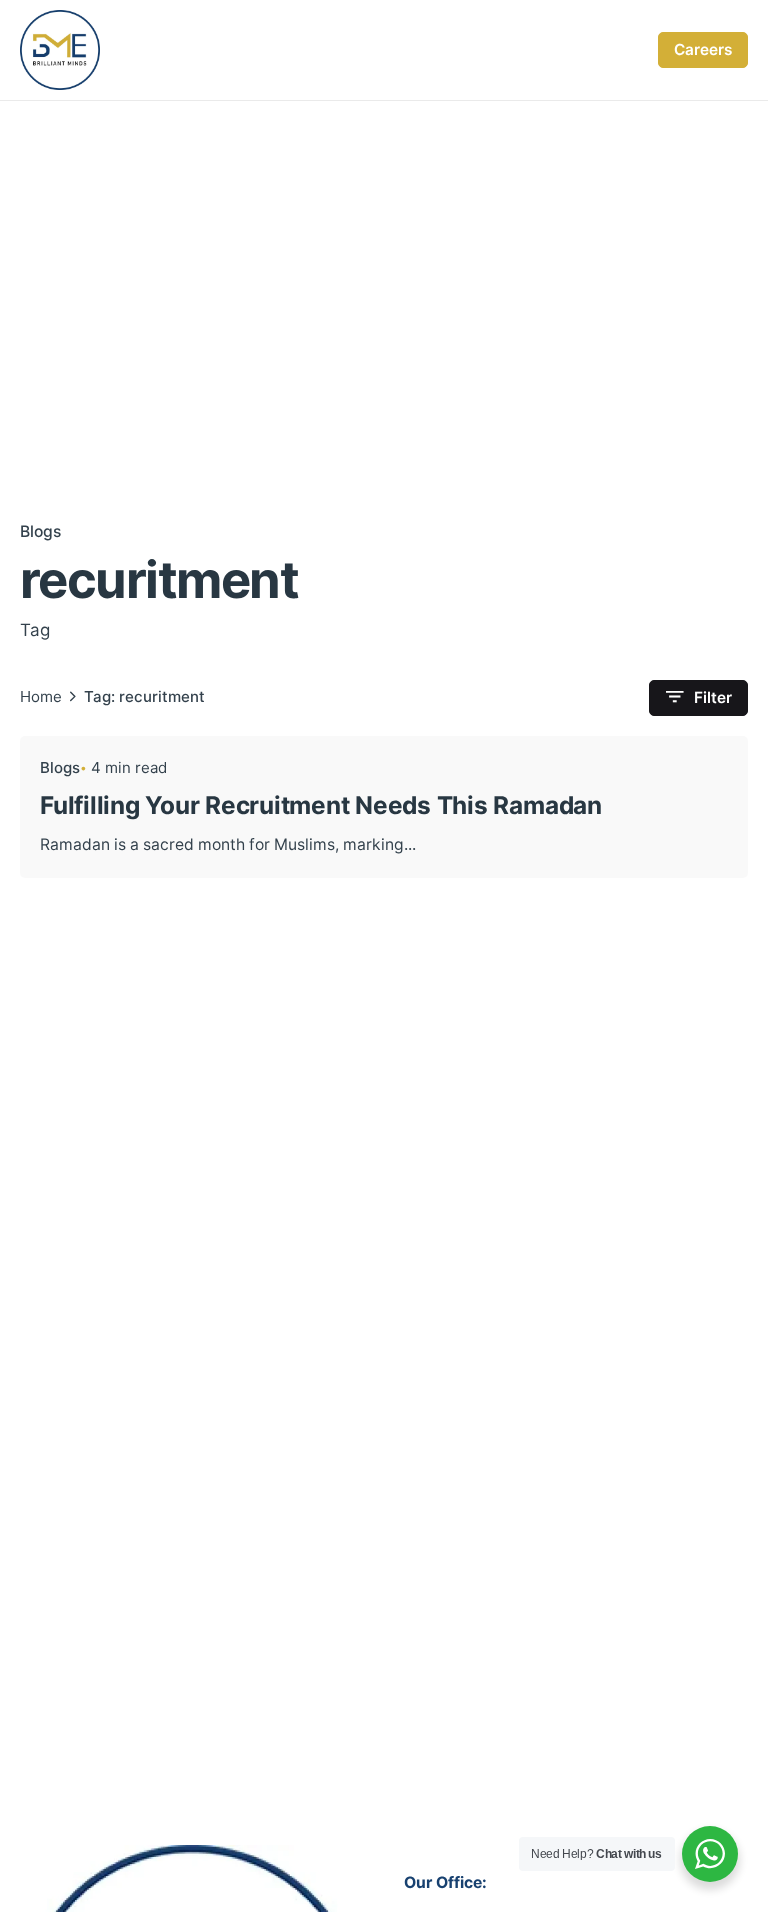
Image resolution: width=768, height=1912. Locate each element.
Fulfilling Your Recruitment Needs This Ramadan (321, 805)
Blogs (40, 531)
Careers (703, 49)
